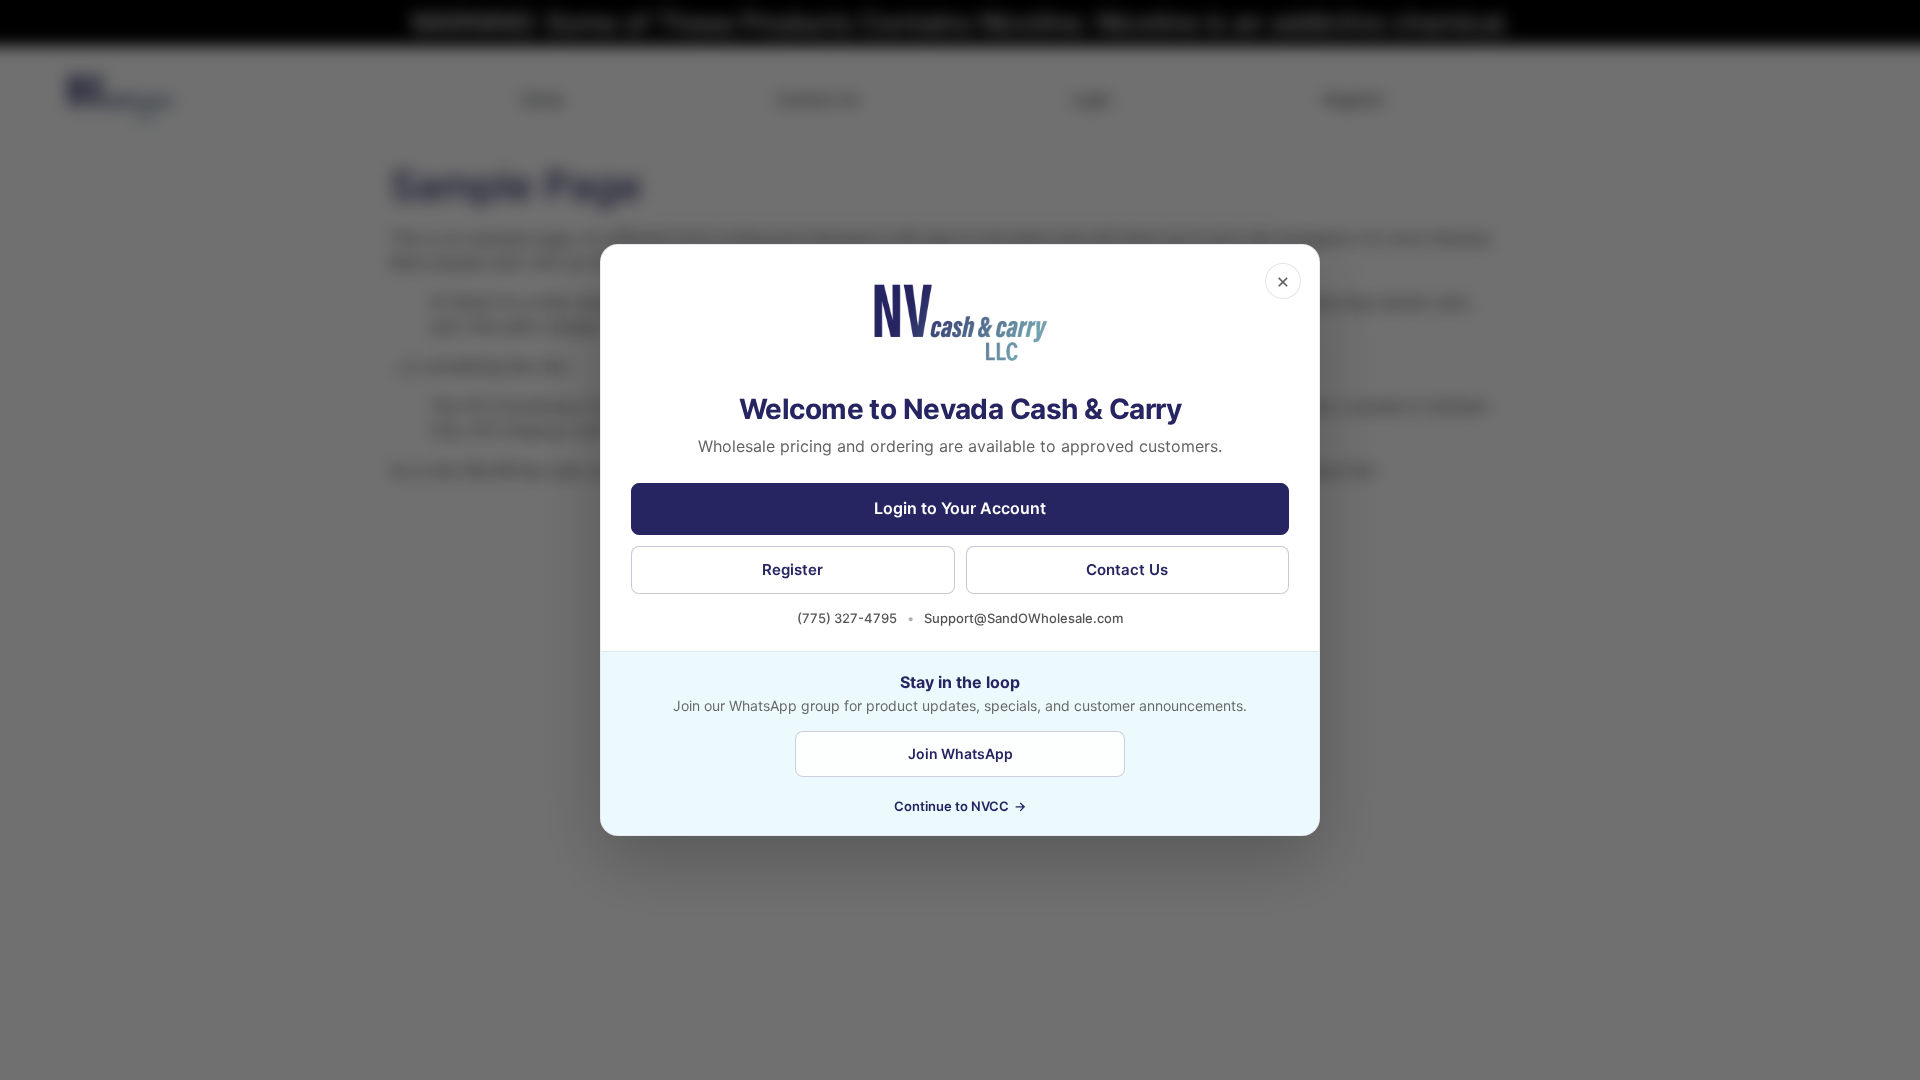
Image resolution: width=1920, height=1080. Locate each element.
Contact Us (1127, 569)
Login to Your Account (960, 508)
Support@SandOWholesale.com (1023, 618)
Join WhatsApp (960, 753)
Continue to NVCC (960, 806)
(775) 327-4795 (847, 618)
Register (792, 569)
